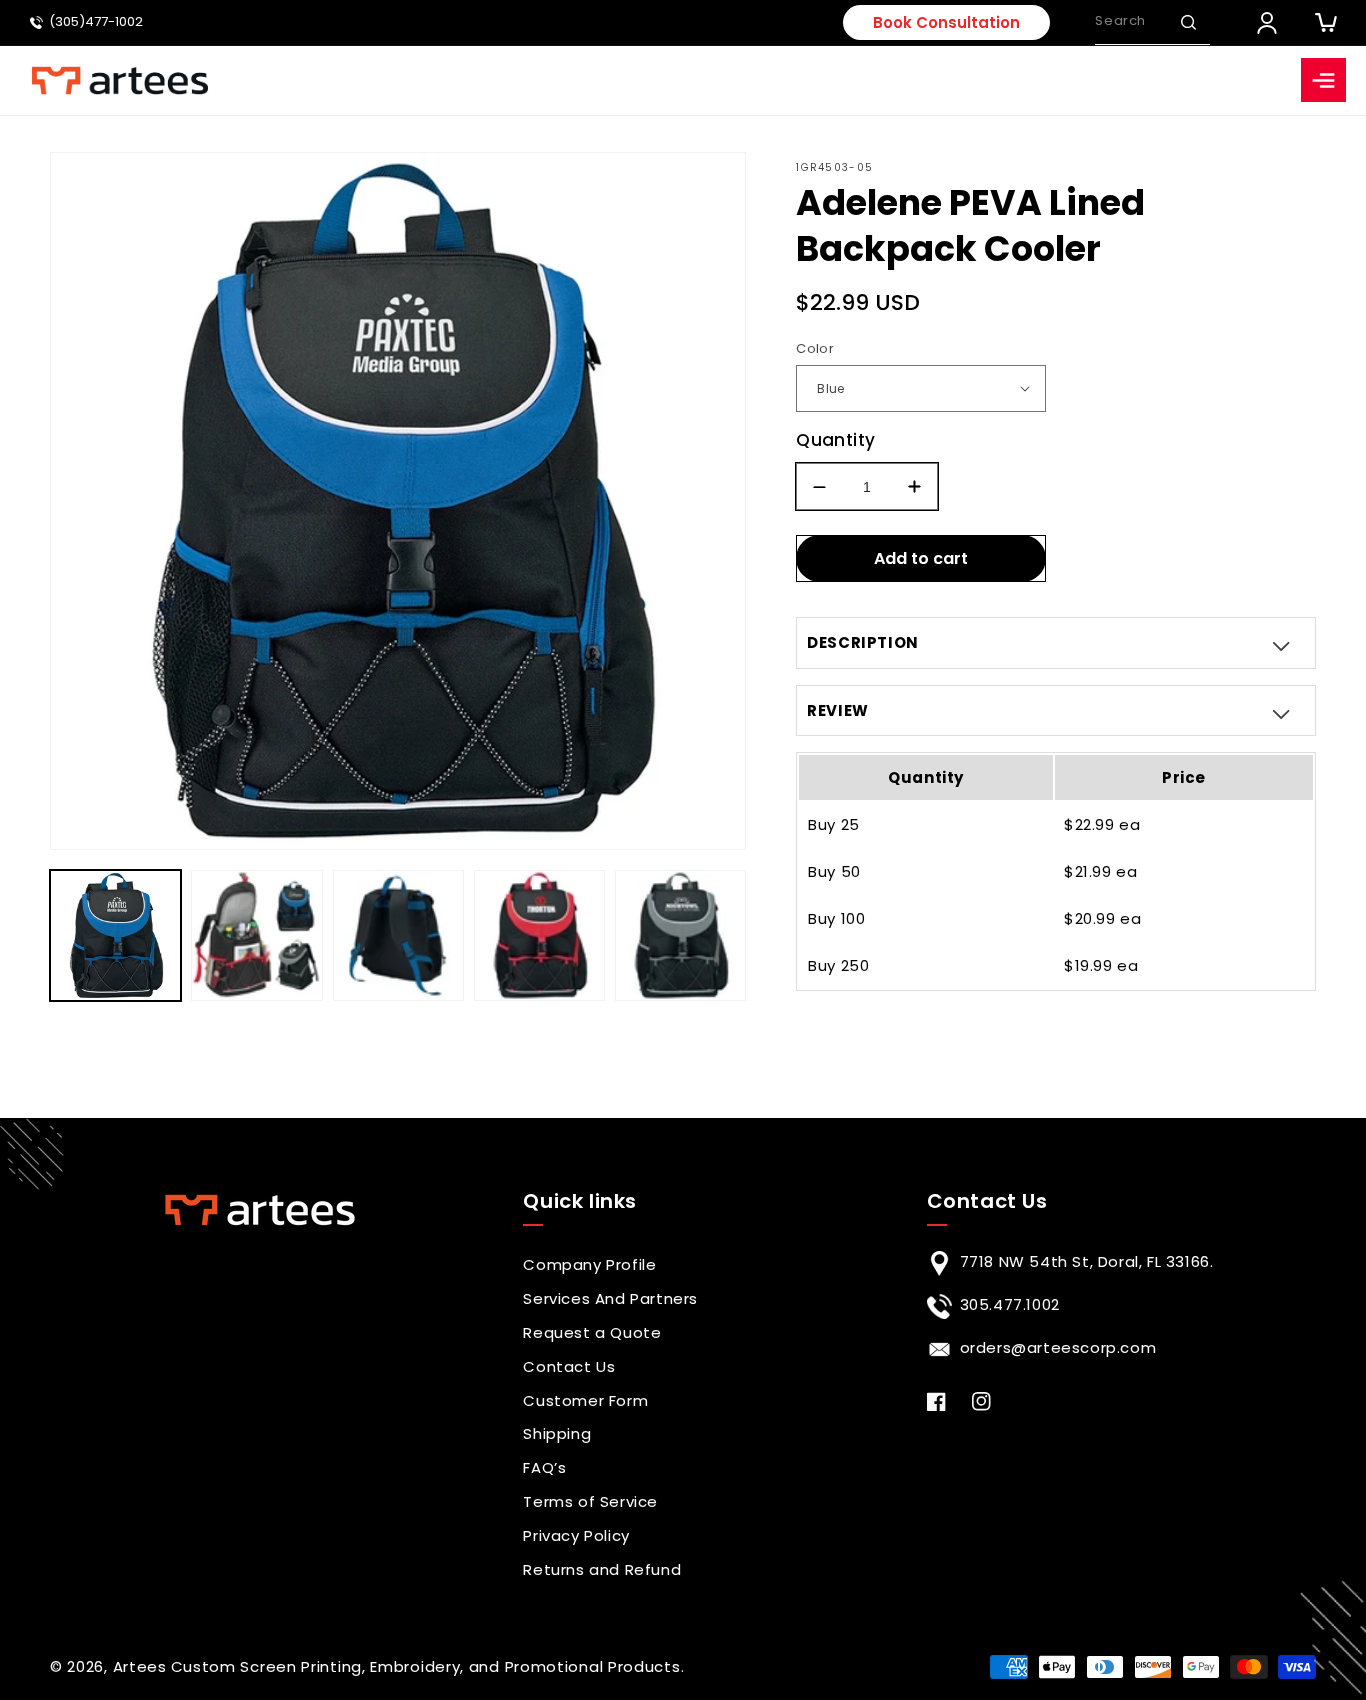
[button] (1188, 22)
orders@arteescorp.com (1058, 1347)
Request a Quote (592, 1332)
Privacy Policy (576, 1535)
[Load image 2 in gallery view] (256, 935)
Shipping (557, 1433)
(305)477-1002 (96, 22)
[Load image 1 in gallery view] (115, 935)
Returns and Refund (602, 1569)
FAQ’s (544, 1467)
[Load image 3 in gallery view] (398, 935)
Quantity (835, 440)
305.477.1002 (1010, 1304)
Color (815, 348)
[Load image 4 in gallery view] (539, 935)
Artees (140, 1666)
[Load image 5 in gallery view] (680, 935)
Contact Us (569, 1366)
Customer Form (585, 1400)
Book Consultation (946, 22)
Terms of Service (590, 1501)
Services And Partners (610, 1298)
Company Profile (589, 1264)
